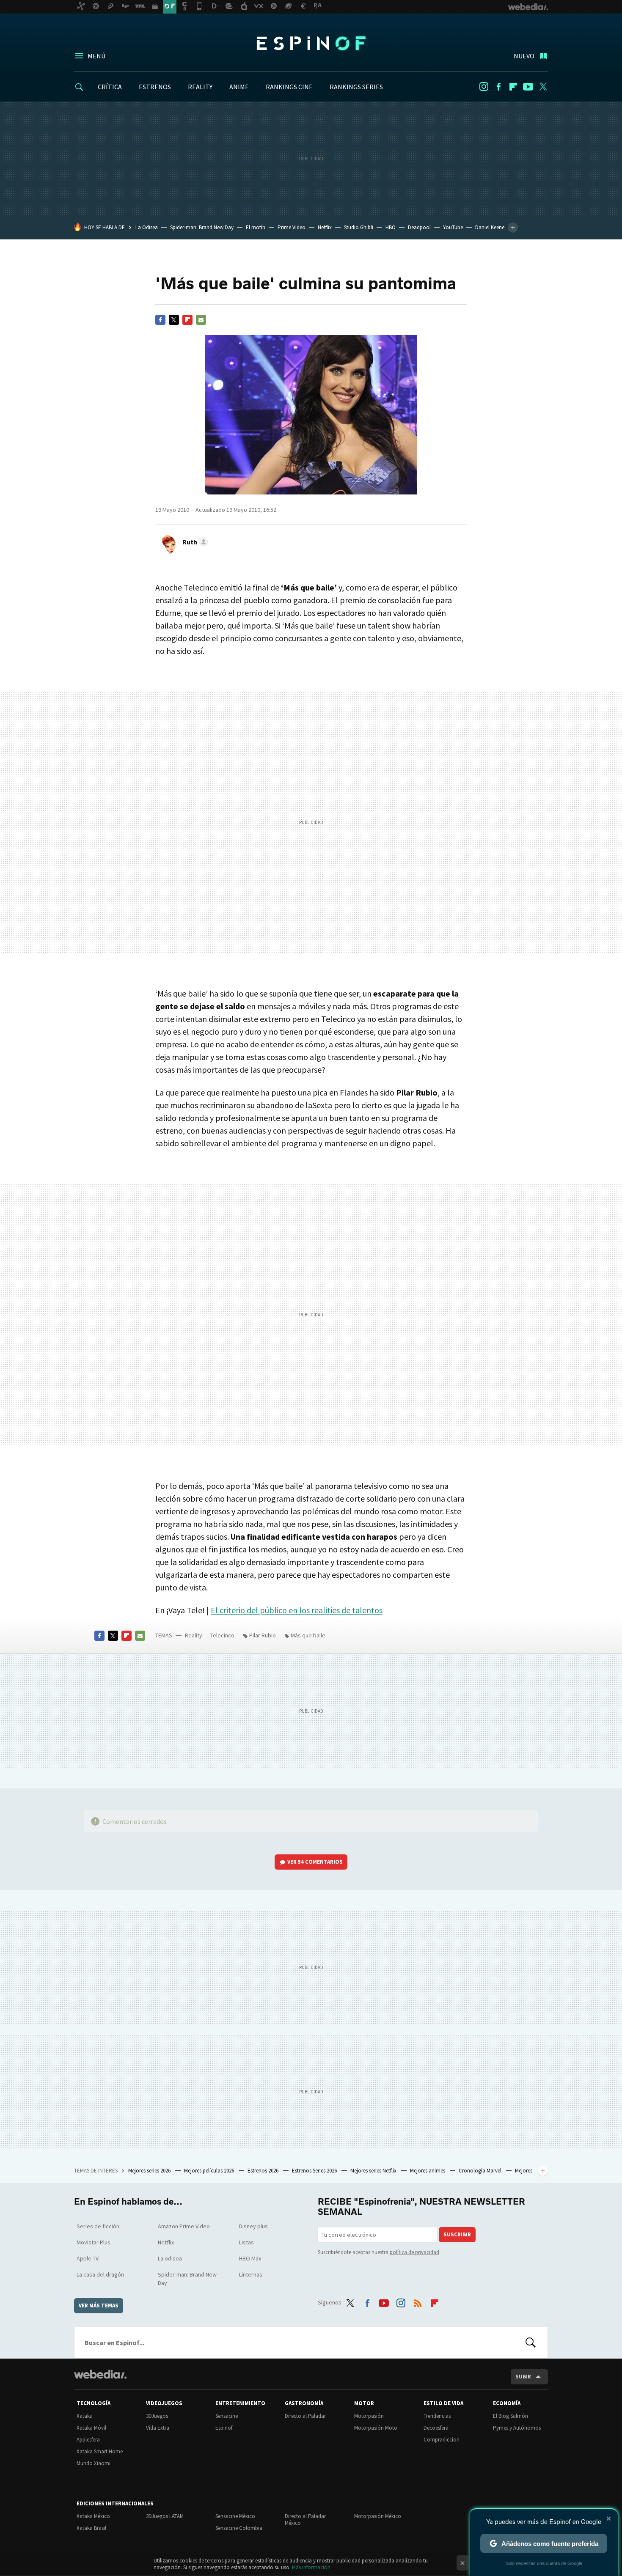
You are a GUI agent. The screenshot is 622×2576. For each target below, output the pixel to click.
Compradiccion (442, 2440)
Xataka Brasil (91, 2528)
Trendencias (437, 2416)
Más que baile (308, 1635)
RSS (418, 2301)
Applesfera (88, 2440)
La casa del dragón (100, 2274)
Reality (194, 1635)
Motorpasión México (378, 2516)
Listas (246, 2242)
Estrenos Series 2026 (315, 2171)
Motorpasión (369, 2416)
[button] (194, 542)
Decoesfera (436, 2428)
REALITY (200, 87)
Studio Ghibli (359, 227)
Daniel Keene (490, 227)
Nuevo (524, 56)
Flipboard (513, 87)
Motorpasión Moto (376, 2428)
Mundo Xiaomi (94, 2463)
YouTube (453, 227)
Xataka (85, 2416)
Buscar (531, 2343)
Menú (96, 56)
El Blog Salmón (511, 2416)
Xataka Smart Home (100, 2451)
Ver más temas (99, 2305)
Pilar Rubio (263, 1635)
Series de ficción (98, 2226)
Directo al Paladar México (305, 2520)
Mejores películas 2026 (210, 2171)
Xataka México (93, 2516)
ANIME (239, 87)
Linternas (251, 2274)
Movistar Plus (94, 2242)
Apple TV (88, 2258)
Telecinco (222, 1635)
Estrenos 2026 (264, 2171)
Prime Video (292, 227)
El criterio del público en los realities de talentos (297, 1610)
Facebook (498, 87)
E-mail (201, 320)
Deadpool (419, 227)
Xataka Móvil (91, 2428)
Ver (315, 1862)
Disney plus (253, 2226)
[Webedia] (100, 2374)
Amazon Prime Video (184, 2226)
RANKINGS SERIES (356, 87)
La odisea (170, 2258)
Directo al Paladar (305, 2416)
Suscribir (457, 2234)
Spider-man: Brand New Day (202, 227)
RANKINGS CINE (289, 87)
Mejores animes (428, 2171)
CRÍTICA (110, 87)
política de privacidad (414, 2252)
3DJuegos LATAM (165, 2516)
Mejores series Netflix (374, 2171)
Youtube (528, 87)
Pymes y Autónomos (517, 2428)
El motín (256, 227)
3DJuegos (157, 2416)
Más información (311, 2567)
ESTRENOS (155, 87)
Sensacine (227, 2416)
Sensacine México (235, 2516)
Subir (523, 2377)
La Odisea (147, 227)
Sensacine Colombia (239, 2528)
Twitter (543, 87)
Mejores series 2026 (150, 2171)
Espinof (311, 43)
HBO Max (250, 2258)
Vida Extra (158, 2428)
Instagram (484, 87)
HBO (391, 227)
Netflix (325, 227)
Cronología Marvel (481, 2171)
